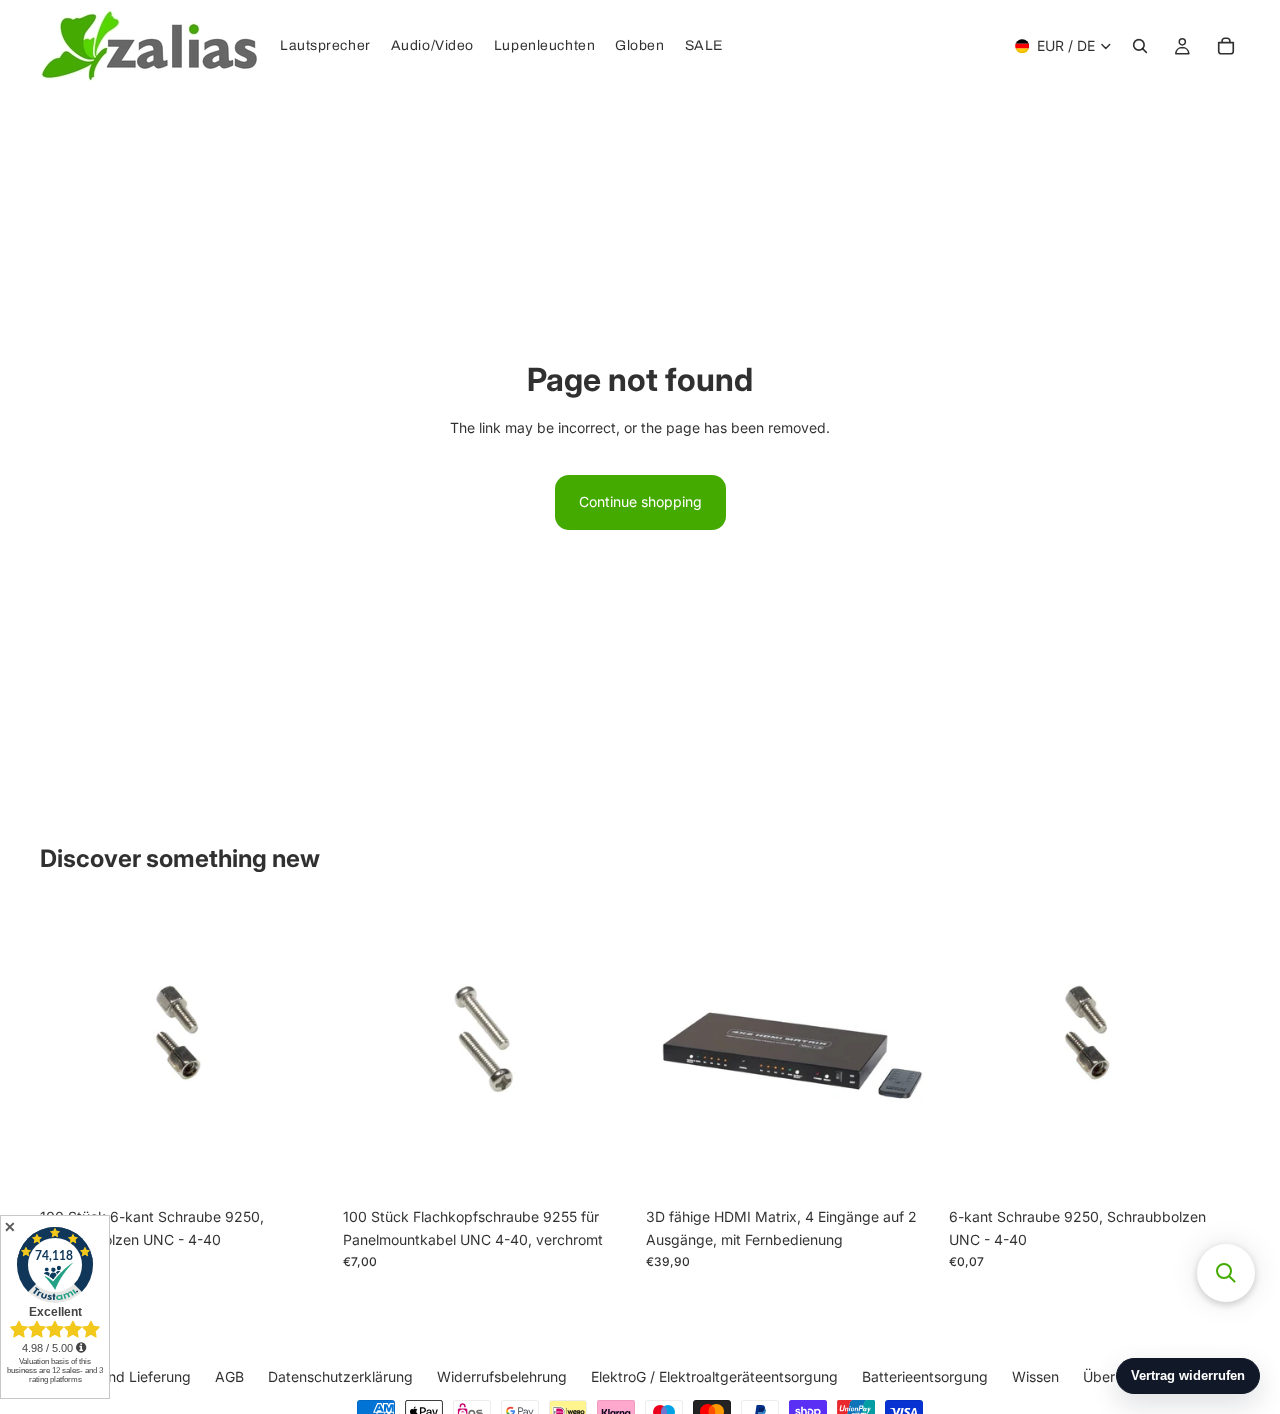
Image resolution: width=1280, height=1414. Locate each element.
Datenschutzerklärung (340, 1376)
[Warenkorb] (1226, 46)
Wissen (1035, 1376)
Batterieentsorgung (925, 1376)
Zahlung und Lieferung (117, 1376)
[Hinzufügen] (300, 1168)
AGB (229, 1376)
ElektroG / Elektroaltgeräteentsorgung (714, 1376)
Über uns (1112, 1376)
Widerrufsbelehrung (502, 1376)
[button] (1226, 1273)
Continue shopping (640, 501)
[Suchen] (1140, 46)
